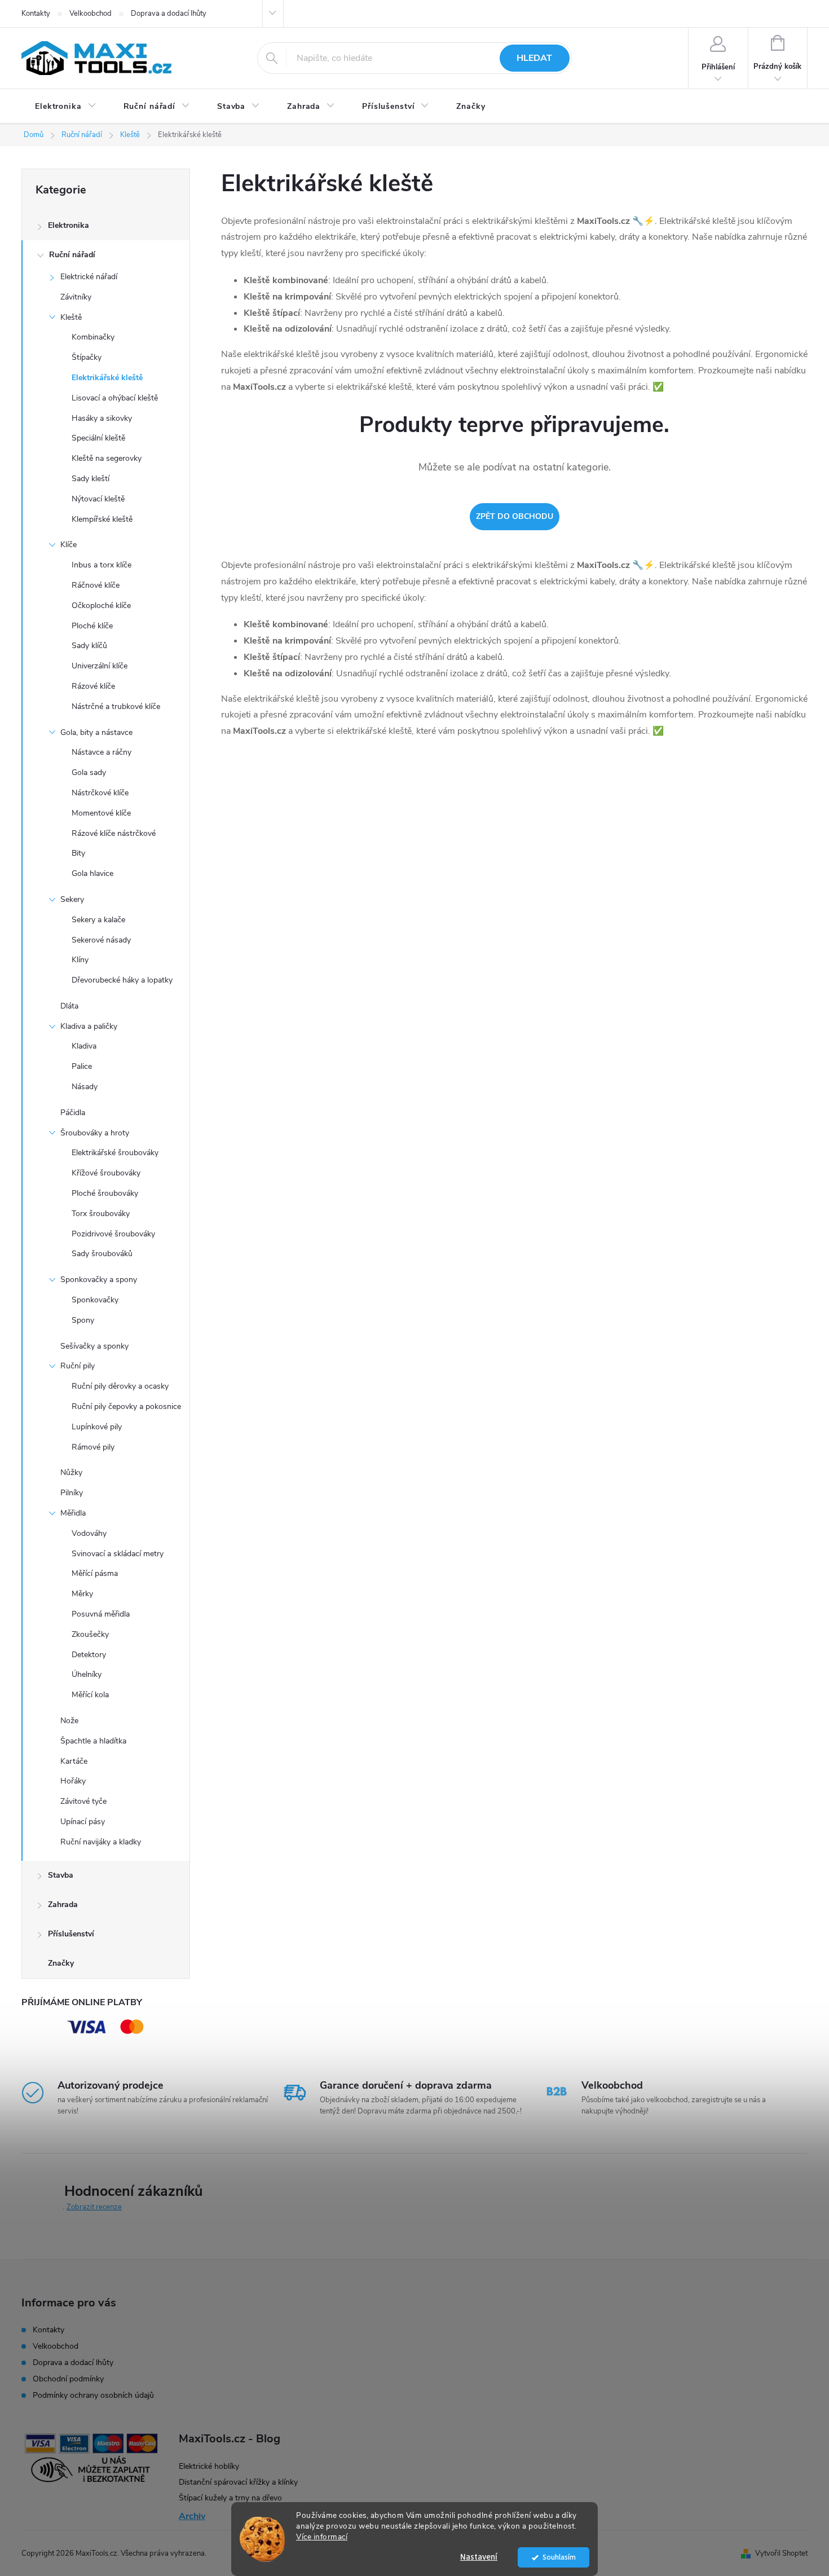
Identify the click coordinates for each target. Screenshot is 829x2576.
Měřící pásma (95, 1573)
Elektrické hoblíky (209, 2466)
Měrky (82, 1594)
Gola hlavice (92, 873)
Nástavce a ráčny (102, 752)
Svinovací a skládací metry (118, 1554)
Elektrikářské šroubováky (115, 1153)
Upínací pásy (83, 1822)
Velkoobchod (91, 14)
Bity (78, 853)
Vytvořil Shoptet (781, 2553)
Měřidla (73, 1513)
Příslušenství (71, 1934)
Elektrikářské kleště (107, 378)
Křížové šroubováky (106, 1173)
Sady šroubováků (102, 1254)
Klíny (80, 960)
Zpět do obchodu (515, 516)
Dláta (69, 1006)
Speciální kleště (98, 438)
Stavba (61, 1875)
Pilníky (72, 1493)
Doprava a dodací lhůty (169, 14)
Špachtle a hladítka (93, 1741)
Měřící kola (90, 1695)
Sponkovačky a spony (99, 1280)
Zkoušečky (90, 1634)
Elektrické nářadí (89, 277)
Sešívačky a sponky (94, 1346)
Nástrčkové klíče (100, 793)
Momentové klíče (101, 813)
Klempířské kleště (102, 519)
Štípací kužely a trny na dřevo (230, 2498)
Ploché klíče (92, 626)
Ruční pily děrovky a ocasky (120, 1386)
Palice (82, 1066)
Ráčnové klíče (96, 585)
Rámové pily (93, 1447)
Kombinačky (93, 337)
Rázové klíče (93, 686)
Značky (61, 1963)
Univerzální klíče (100, 666)
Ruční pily (78, 1366)
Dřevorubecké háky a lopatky (122, 980)
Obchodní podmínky (68, 2379)
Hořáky (73, 1781)
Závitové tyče (83, 1801)
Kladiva (84, 1046)
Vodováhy (89, 1533)
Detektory (89, 1655)
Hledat (534, 58)
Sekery (72, 899)
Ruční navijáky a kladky (101, 1842)
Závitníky (76, 297)
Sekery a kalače (98, 920)
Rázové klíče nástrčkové (114, 833)
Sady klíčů (89, 646)
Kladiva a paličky (89, 1026)
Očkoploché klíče (101, 606)
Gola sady (89, 772)
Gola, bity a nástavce (96, 732)
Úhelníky (87, 1674)
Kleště (71, 317)
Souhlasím (559, 2557)
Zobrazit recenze (94, 2207)
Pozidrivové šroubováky (113, 1234)
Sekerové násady (101, 940)
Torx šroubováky (101, 1214)
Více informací (322, 2537)
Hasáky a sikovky (102, 418)
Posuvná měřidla (101, 1614)
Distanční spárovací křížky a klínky (238, 2482)
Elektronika (69, 225)
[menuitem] (66, 107)
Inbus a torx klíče (102, 565)
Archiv (192, 2516)
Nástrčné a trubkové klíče (116, 706)
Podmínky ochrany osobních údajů (93, 2395)
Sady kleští (91, 479)
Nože (69, 1721)
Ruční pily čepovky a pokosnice (126, 1406)
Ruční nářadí (72, 255)
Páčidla (73, 1113)
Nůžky (71, 1472)
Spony (83, 1320)
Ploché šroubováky (105, 1193)
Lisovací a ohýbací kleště (115, 398)
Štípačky (87, 357)
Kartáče (74, 1761)
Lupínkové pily (97, 1427)
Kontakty (36, 14)
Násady (85, 1087)
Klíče (69, 545)
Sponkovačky (95, 1300)
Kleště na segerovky (107, 458)
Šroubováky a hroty (95, 1133)
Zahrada (63, 1905)
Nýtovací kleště (98, 499)
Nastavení (479, 2557)
